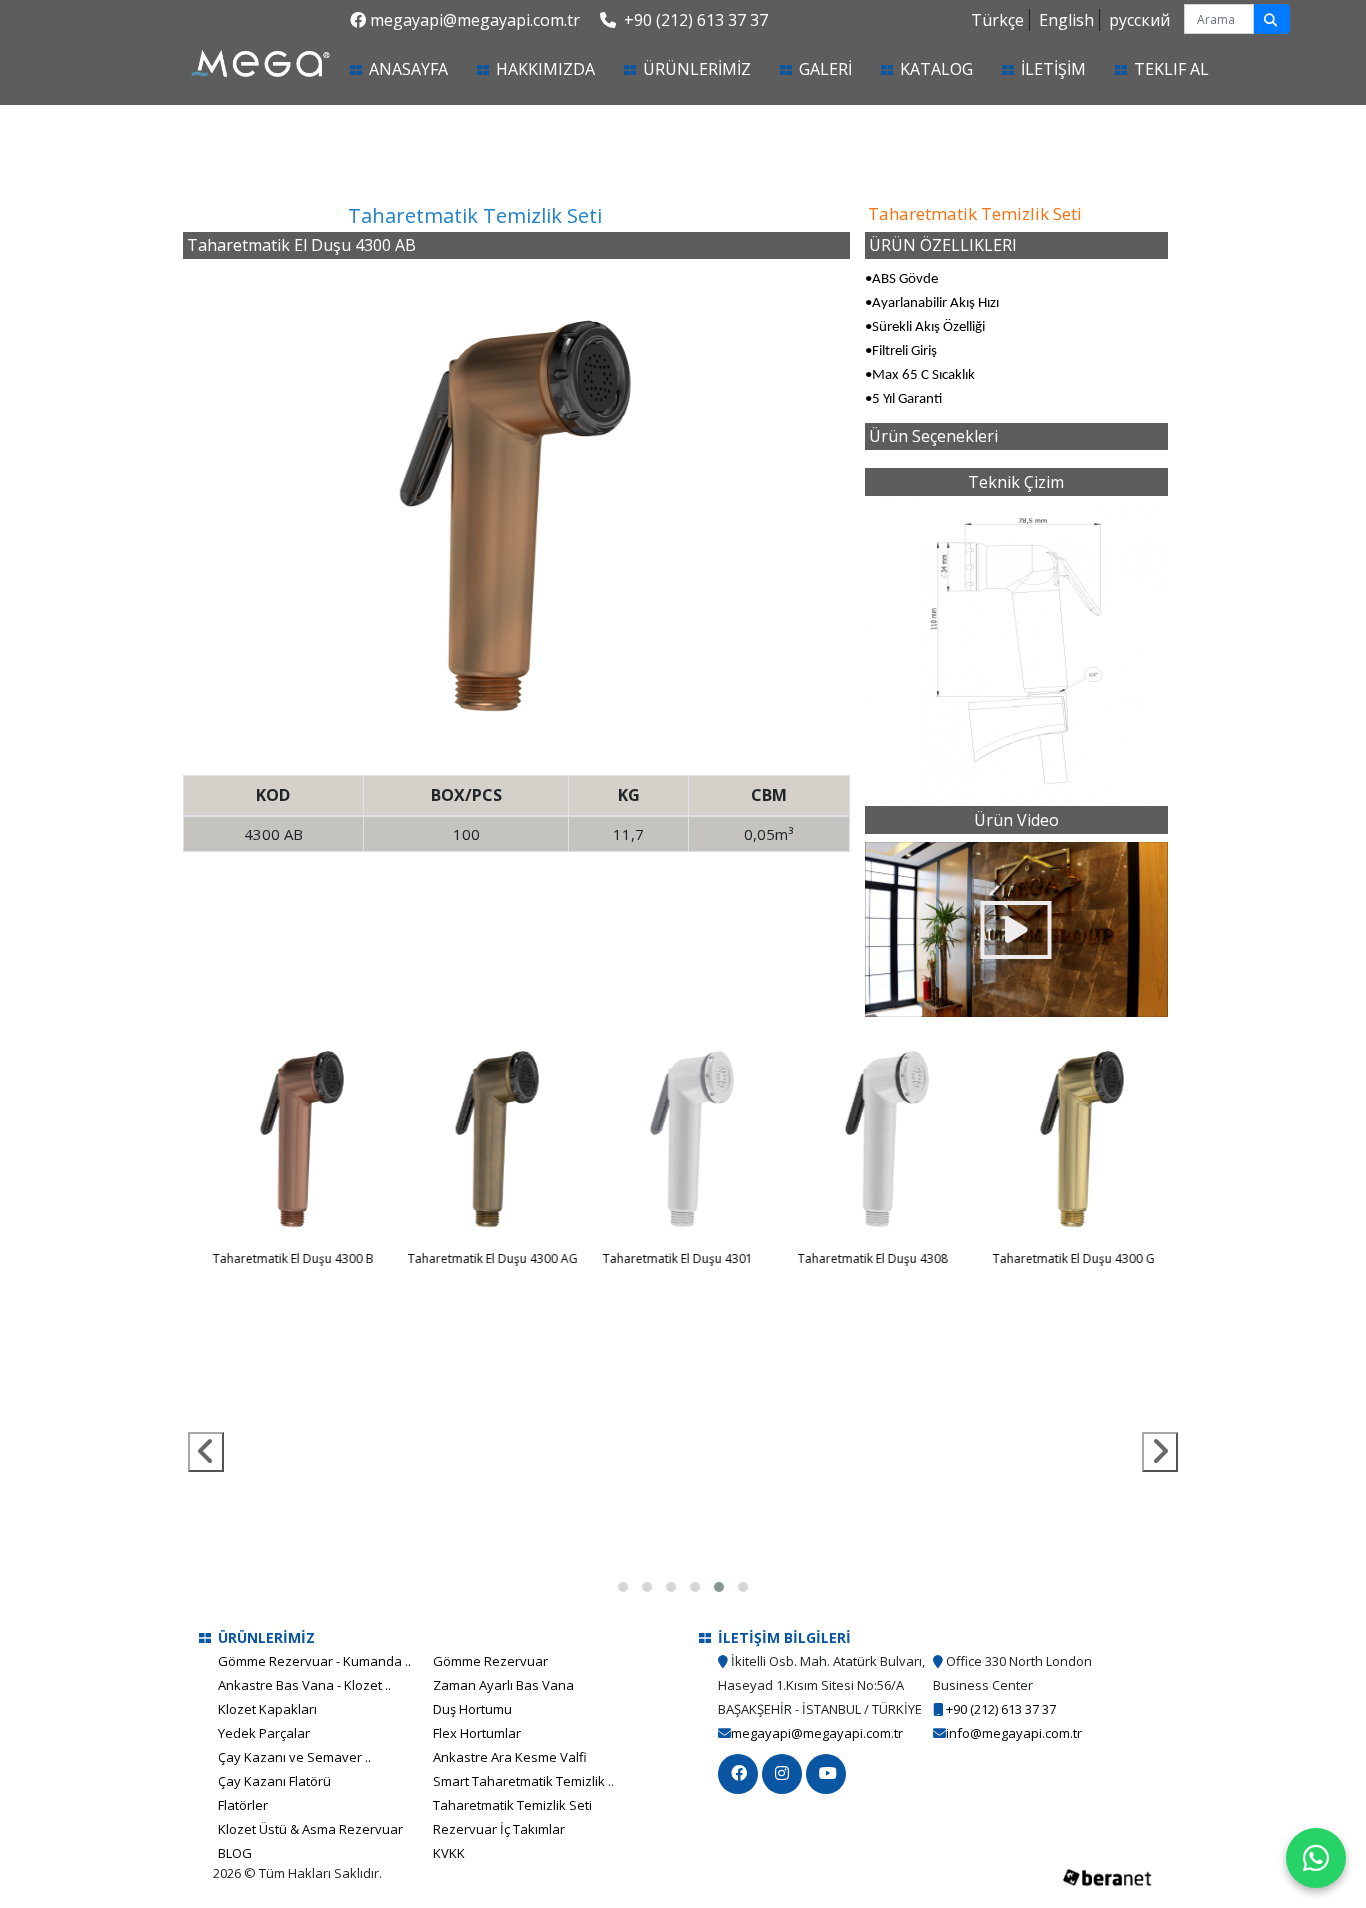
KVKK (449, 1853)
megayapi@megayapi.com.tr (475, 20)
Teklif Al (1171, 69)
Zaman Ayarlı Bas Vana (503, 1685)
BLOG (235, 1853)
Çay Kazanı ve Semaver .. (294, 1757)
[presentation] (206, 1452)
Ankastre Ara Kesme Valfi (510, 1757)
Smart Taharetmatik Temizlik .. (523, 1781)
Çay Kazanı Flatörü (274, 1781)
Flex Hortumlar (477, 1733)
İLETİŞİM (1053, 69)
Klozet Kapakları (267, 1709)
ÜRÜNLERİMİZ (697, 69)
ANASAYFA (432, 68)
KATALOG (936, 69)
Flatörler (243, 1805)
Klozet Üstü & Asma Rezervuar (310, 1829)
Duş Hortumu (472, 1709)
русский (1139, 20)
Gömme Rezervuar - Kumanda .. (314, 1661)
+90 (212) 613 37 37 (694, 20)
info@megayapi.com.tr (1014, 1733)
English (1066, 20)
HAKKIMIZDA (545, 69)
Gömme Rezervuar (490, 1661)
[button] (623, 1587)
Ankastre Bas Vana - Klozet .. (304, 1685)
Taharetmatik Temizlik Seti (512, 1805)
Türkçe (997, 20)
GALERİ (825, 69)
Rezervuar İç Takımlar (499, 1829)
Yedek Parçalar (264, 1733)
